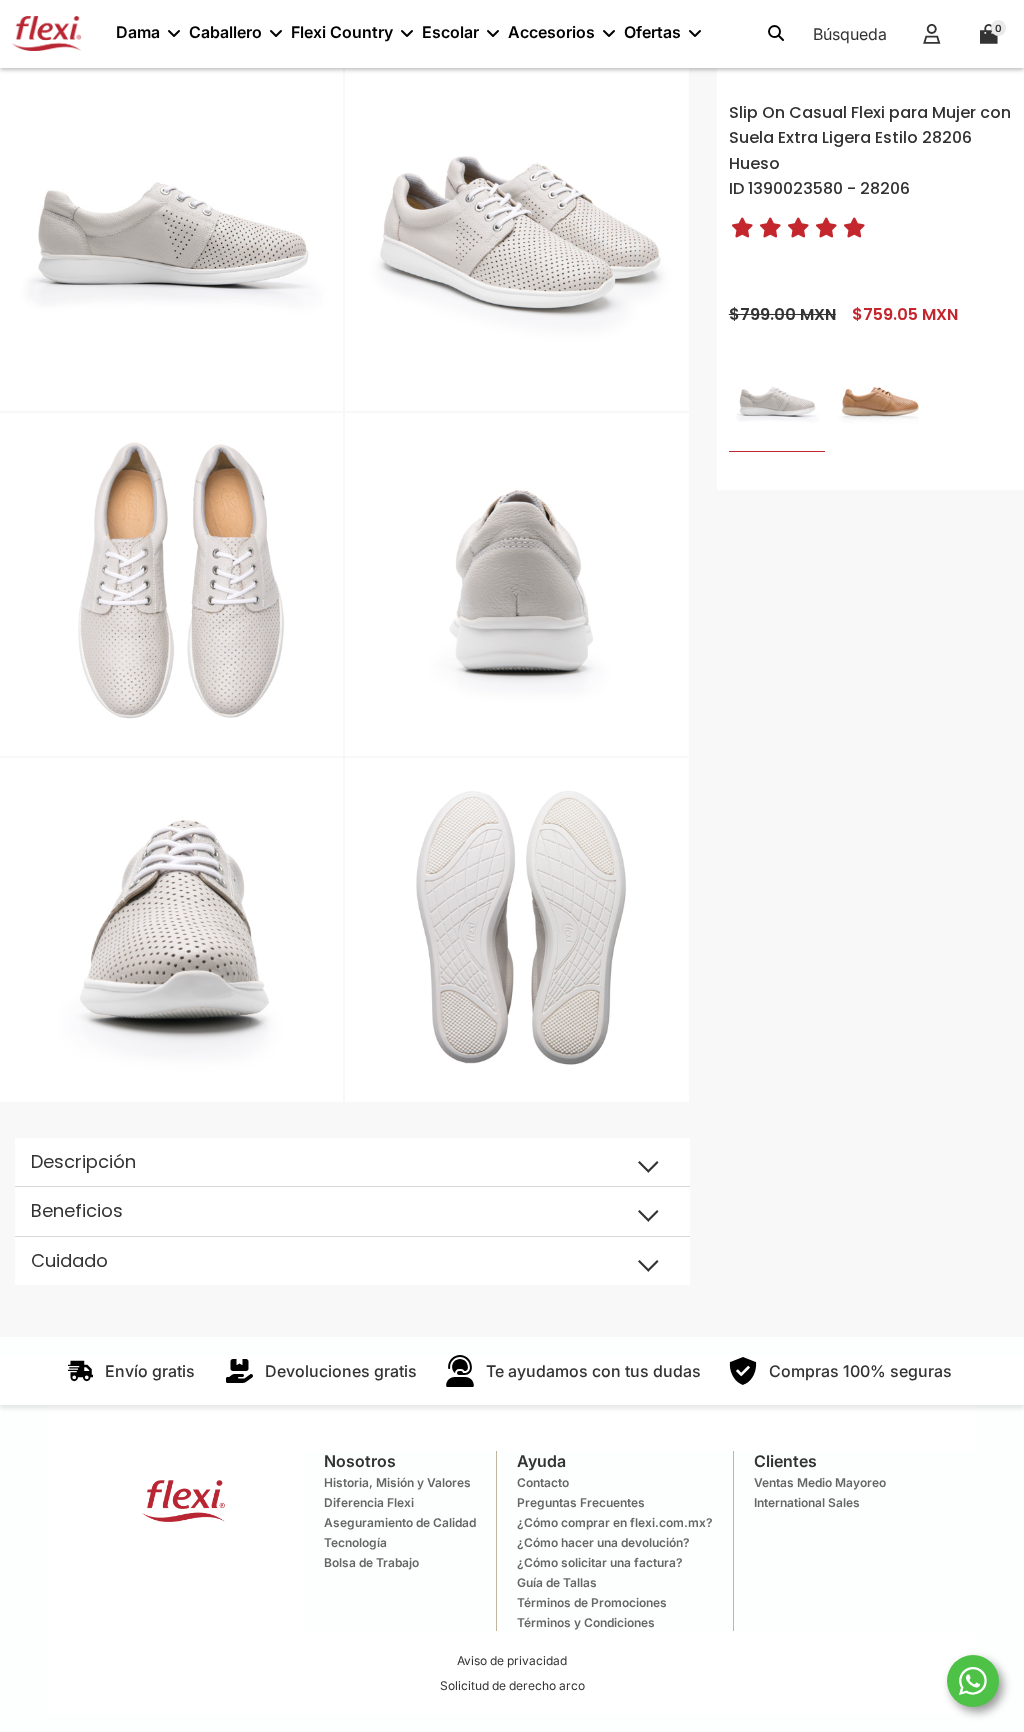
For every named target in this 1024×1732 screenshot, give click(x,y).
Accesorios (551, 32)
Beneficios (77, 1210)
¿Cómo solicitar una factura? (600, 1562)
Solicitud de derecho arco (512, 1685)
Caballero (225, 32)
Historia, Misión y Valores (397, 1482)
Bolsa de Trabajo (371, 1562)
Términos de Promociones (592, 1602)
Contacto (543, 1482)
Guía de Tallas (557, 1582)
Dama (138, 32)
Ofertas (652, 32)
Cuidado (69, 1260)
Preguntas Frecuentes (581, 1502)
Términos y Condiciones (586, 1622)
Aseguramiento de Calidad (400, 1522)
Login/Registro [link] (931, 33)
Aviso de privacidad (512, 1660)
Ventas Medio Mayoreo (820, 1482)
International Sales (807, 1502)
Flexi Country (342, 32)
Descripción (83, 1161)
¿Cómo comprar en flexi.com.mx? (615, 1522)
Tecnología (355, 1542)
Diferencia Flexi (369, 1502)
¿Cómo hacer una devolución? (603, 1542)
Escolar (450, 32)
